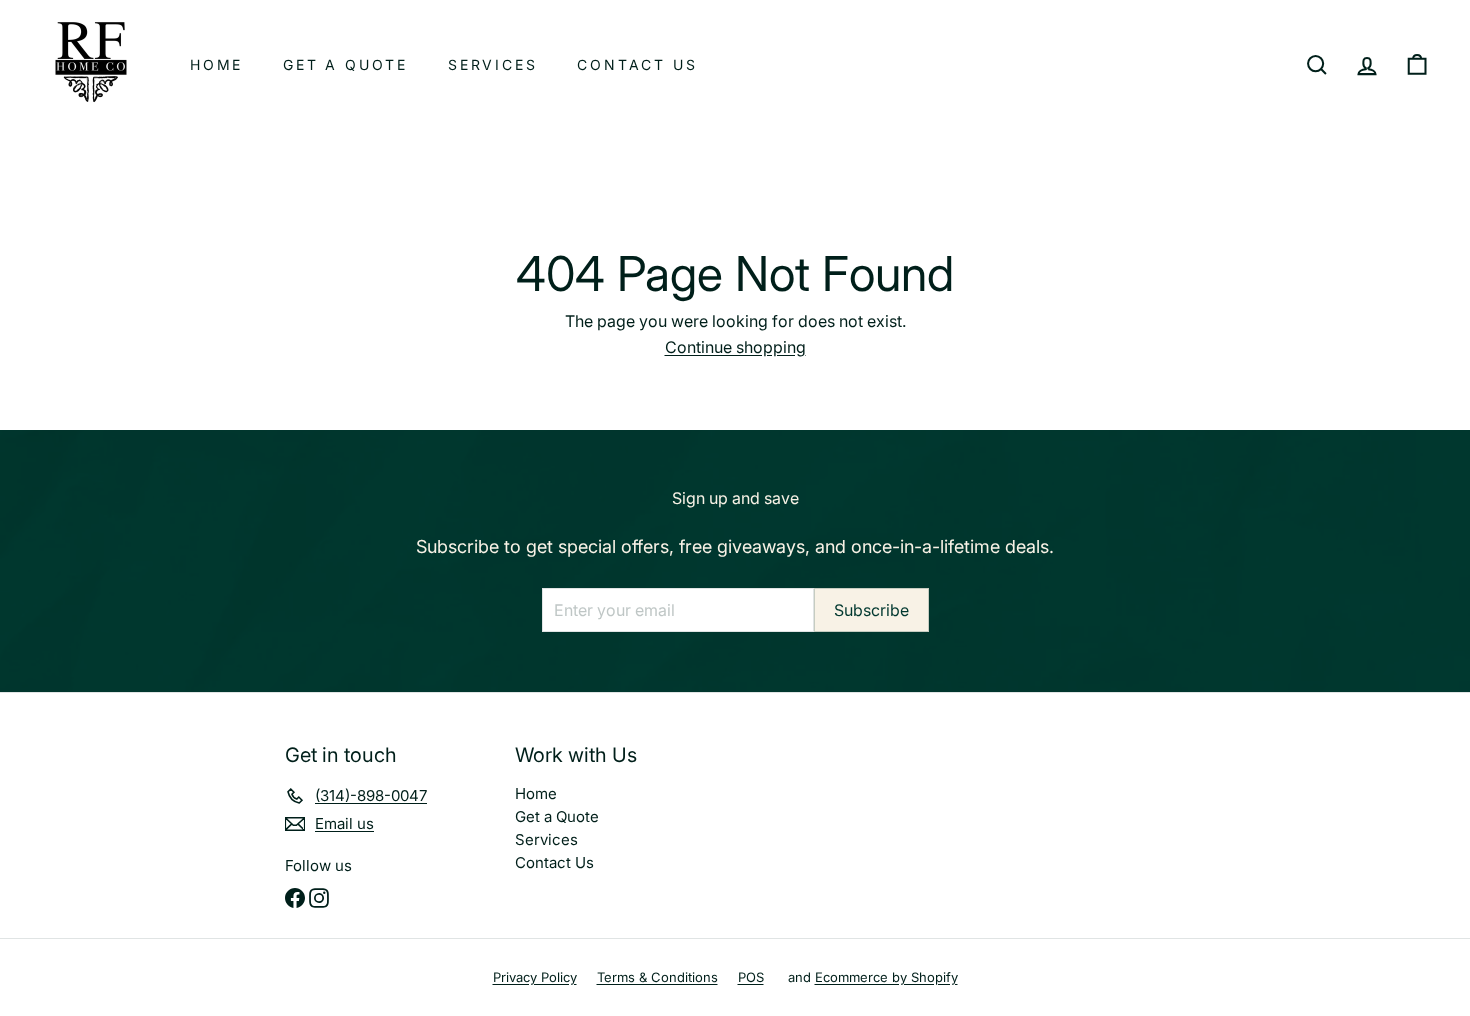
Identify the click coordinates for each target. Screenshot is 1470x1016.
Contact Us (637, 64)
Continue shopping (735, 347)
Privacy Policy (535, 977)
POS (751, 977)
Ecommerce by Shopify (886, 977)
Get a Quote (345, 64)
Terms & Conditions (657, 977)
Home (216, 64)
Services (492, 64)
